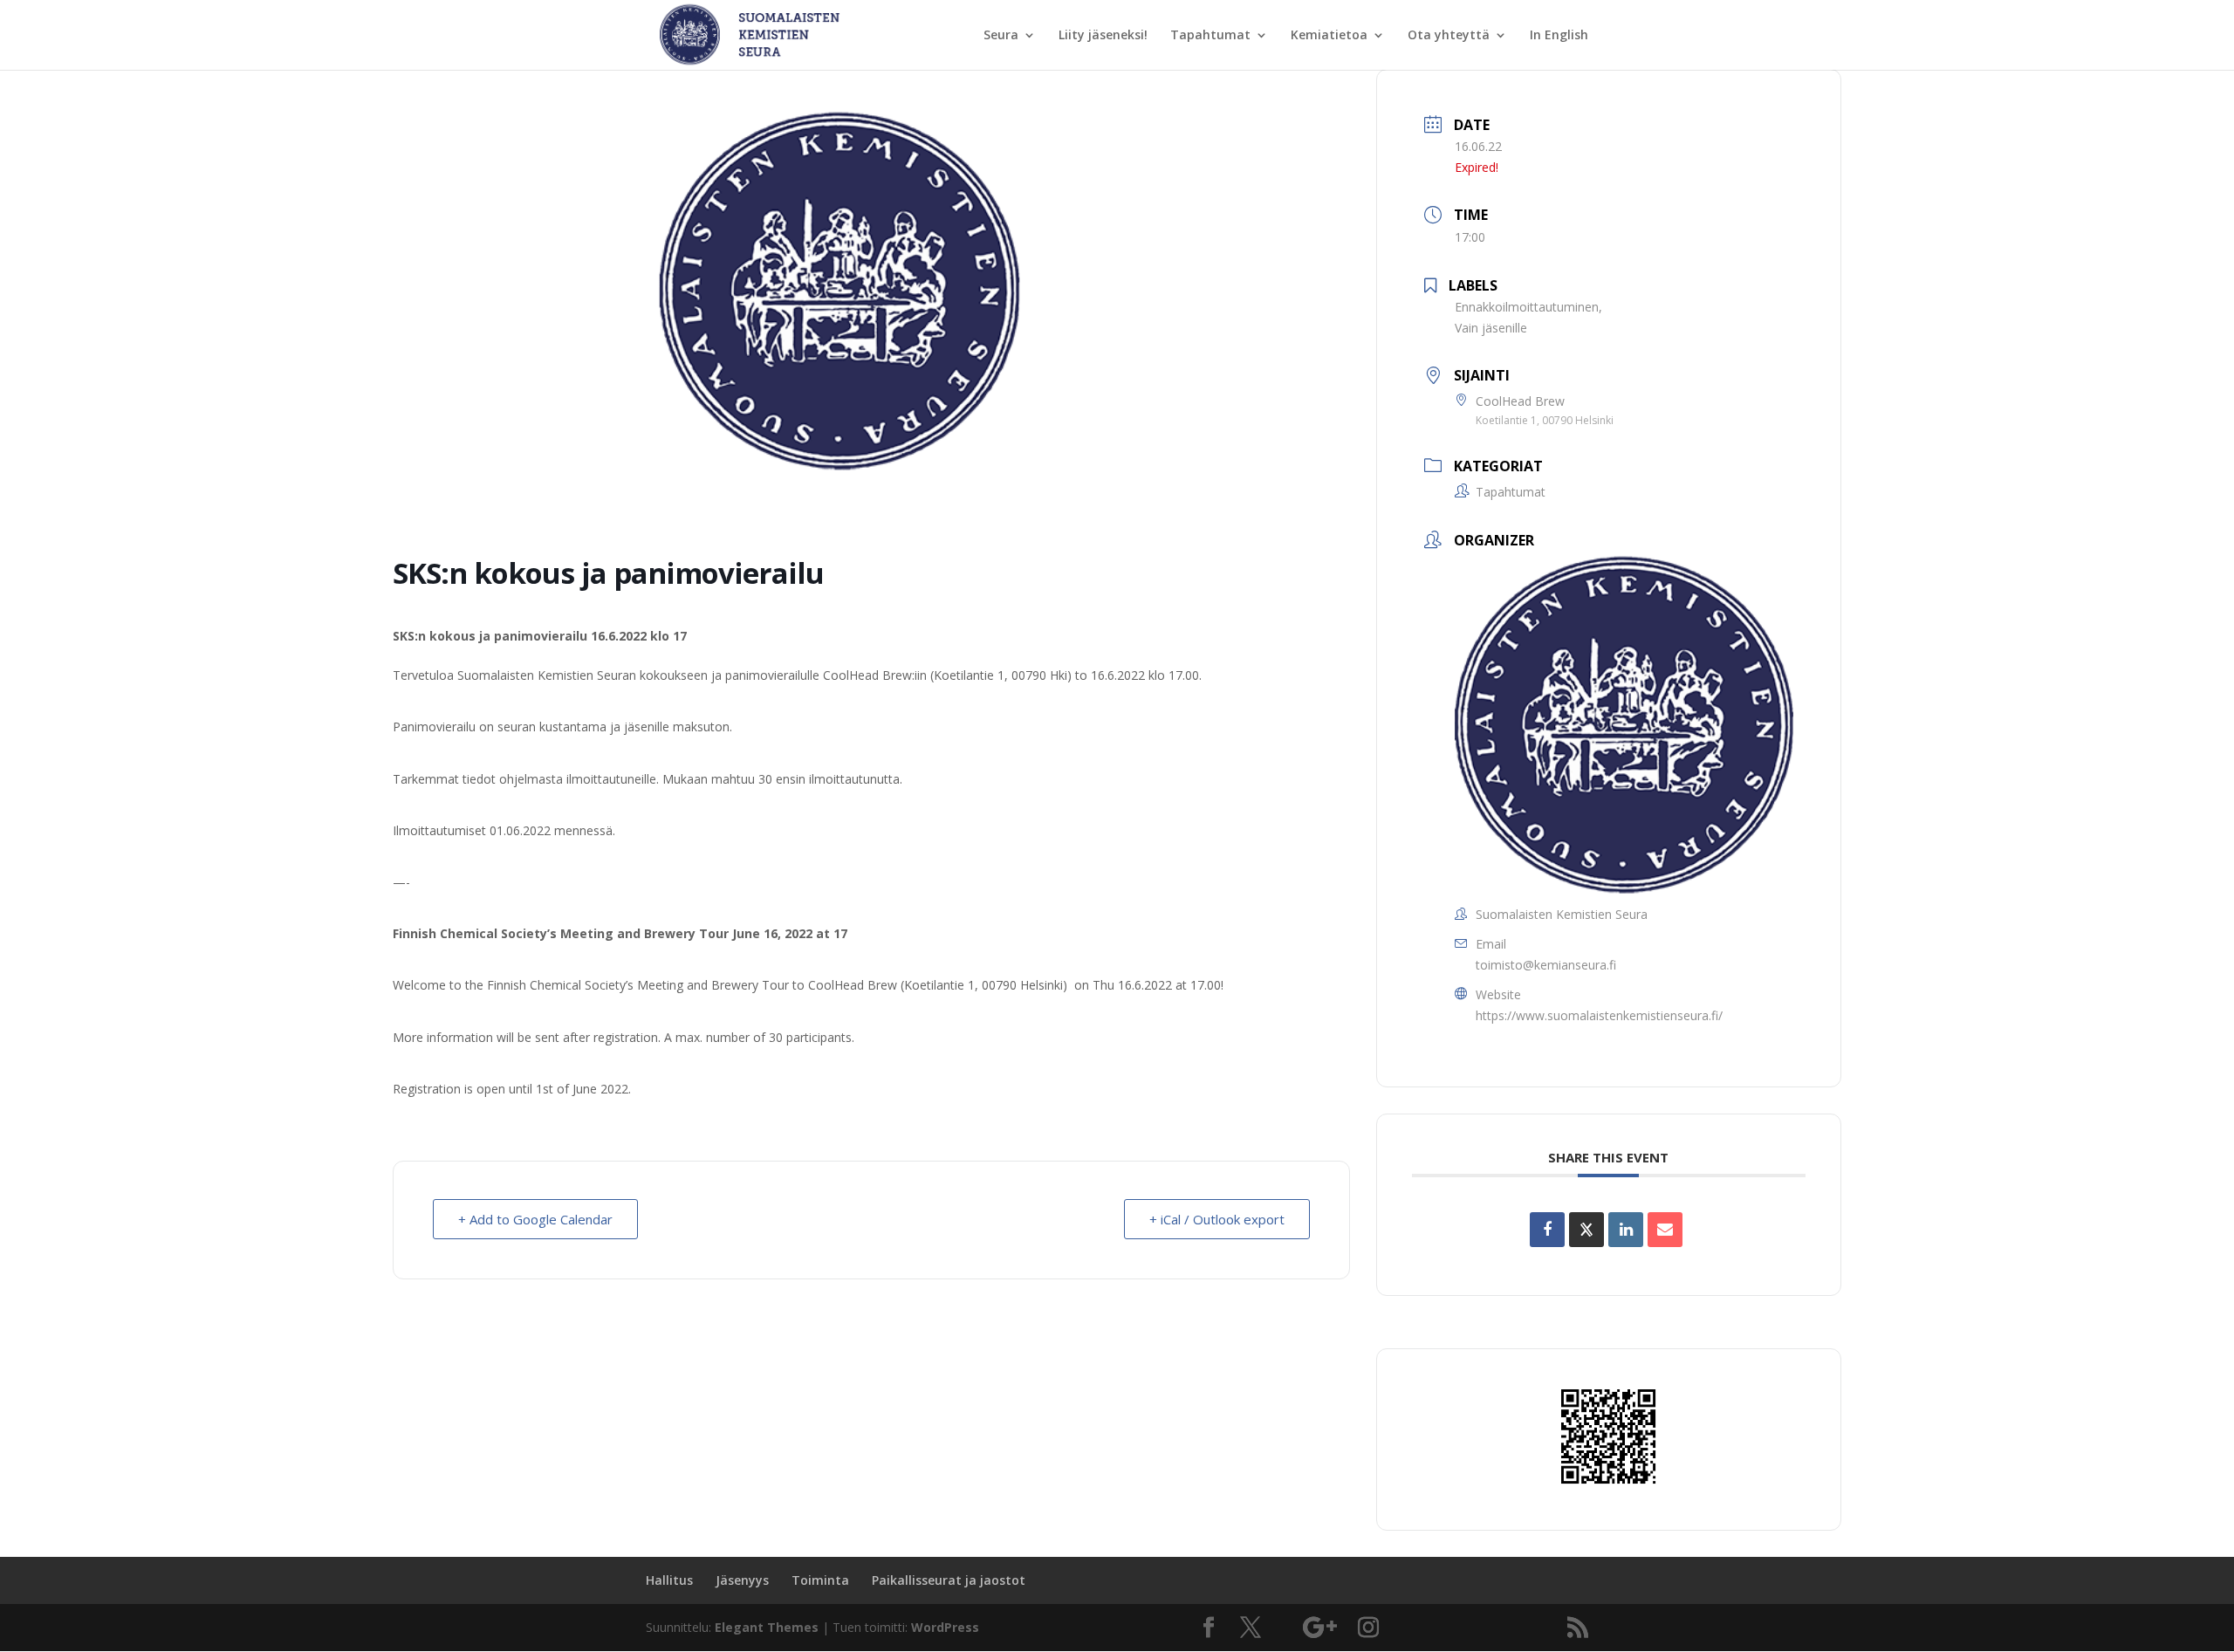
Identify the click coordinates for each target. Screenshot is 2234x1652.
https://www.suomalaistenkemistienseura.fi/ (1599, 1015)
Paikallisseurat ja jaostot (949, 1580)
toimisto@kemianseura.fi (1546, 965)
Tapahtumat (1210, 36)
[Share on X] (1586, 1230)
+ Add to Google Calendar (535, 1219)
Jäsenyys (742, 1580)
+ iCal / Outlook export (1217, 1219)
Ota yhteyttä (1449, 36)
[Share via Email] (1665, 1230)
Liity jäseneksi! (1103, 36)
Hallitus (669, 1580)
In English (1559, 36)
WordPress (945, 1627)
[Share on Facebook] (1547, 1230)
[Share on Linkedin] (1626, 1230)
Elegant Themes (767, 1627)
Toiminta (820, 1580)
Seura (1001, 36)
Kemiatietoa (1329, 36)
